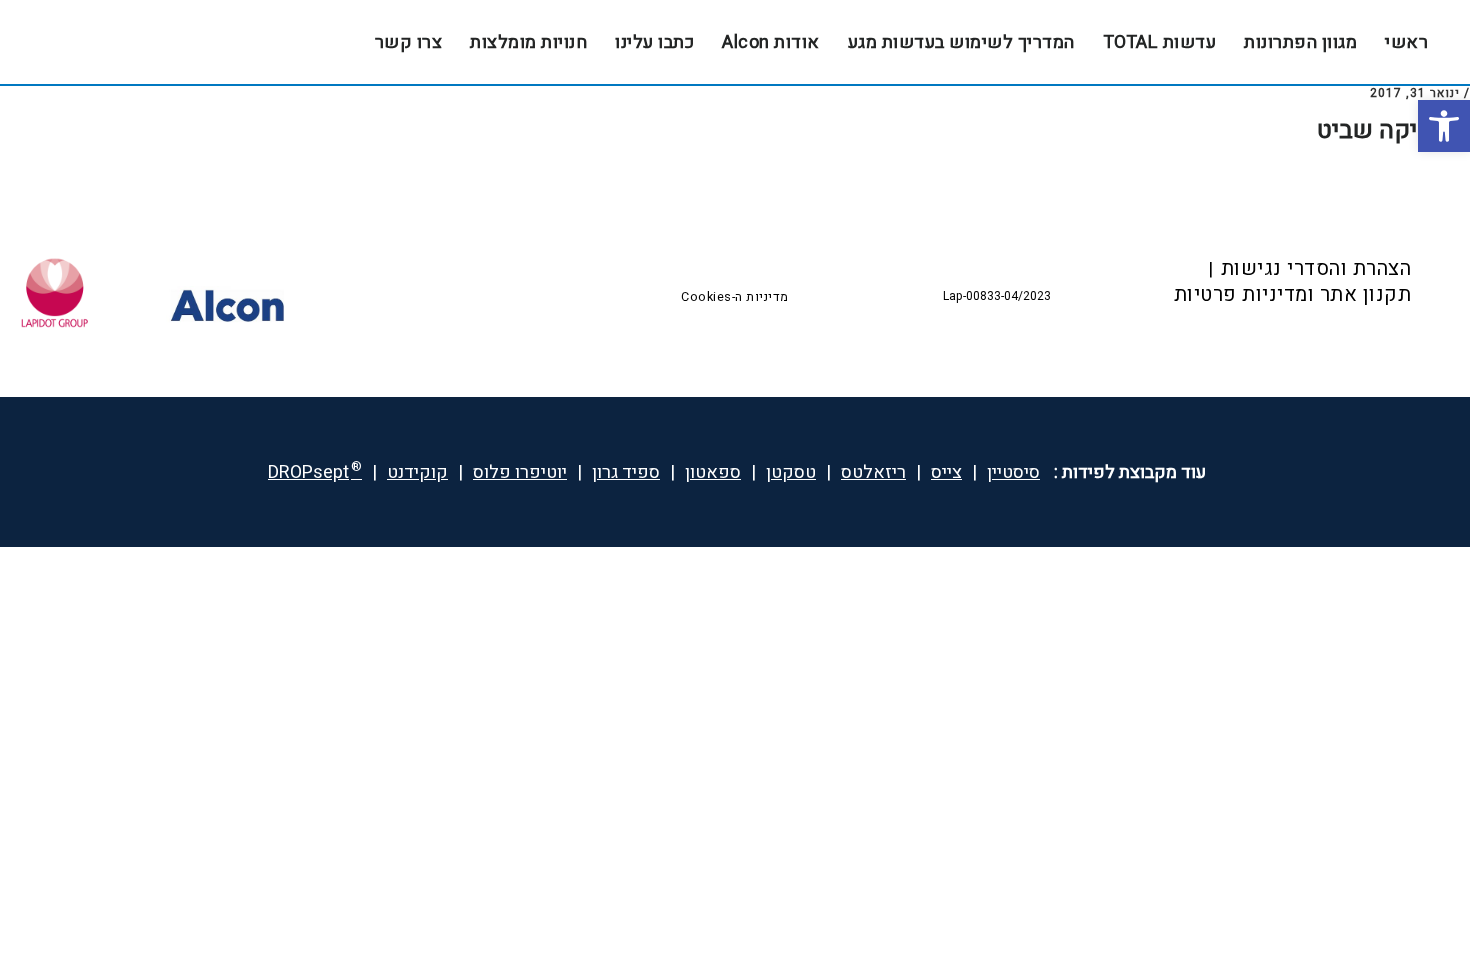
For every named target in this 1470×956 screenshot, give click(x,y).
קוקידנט (417, 472)
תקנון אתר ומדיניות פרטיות (1293, 294)
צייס (946, 472)
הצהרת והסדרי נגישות (1316, 268)
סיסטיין (1013, 472)
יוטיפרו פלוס (520, 472)
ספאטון (713, 472)
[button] (1444, 126)
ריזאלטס (873, 472)
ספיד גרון (626, 472)
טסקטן (791, 472)
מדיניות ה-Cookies (735, 297)
